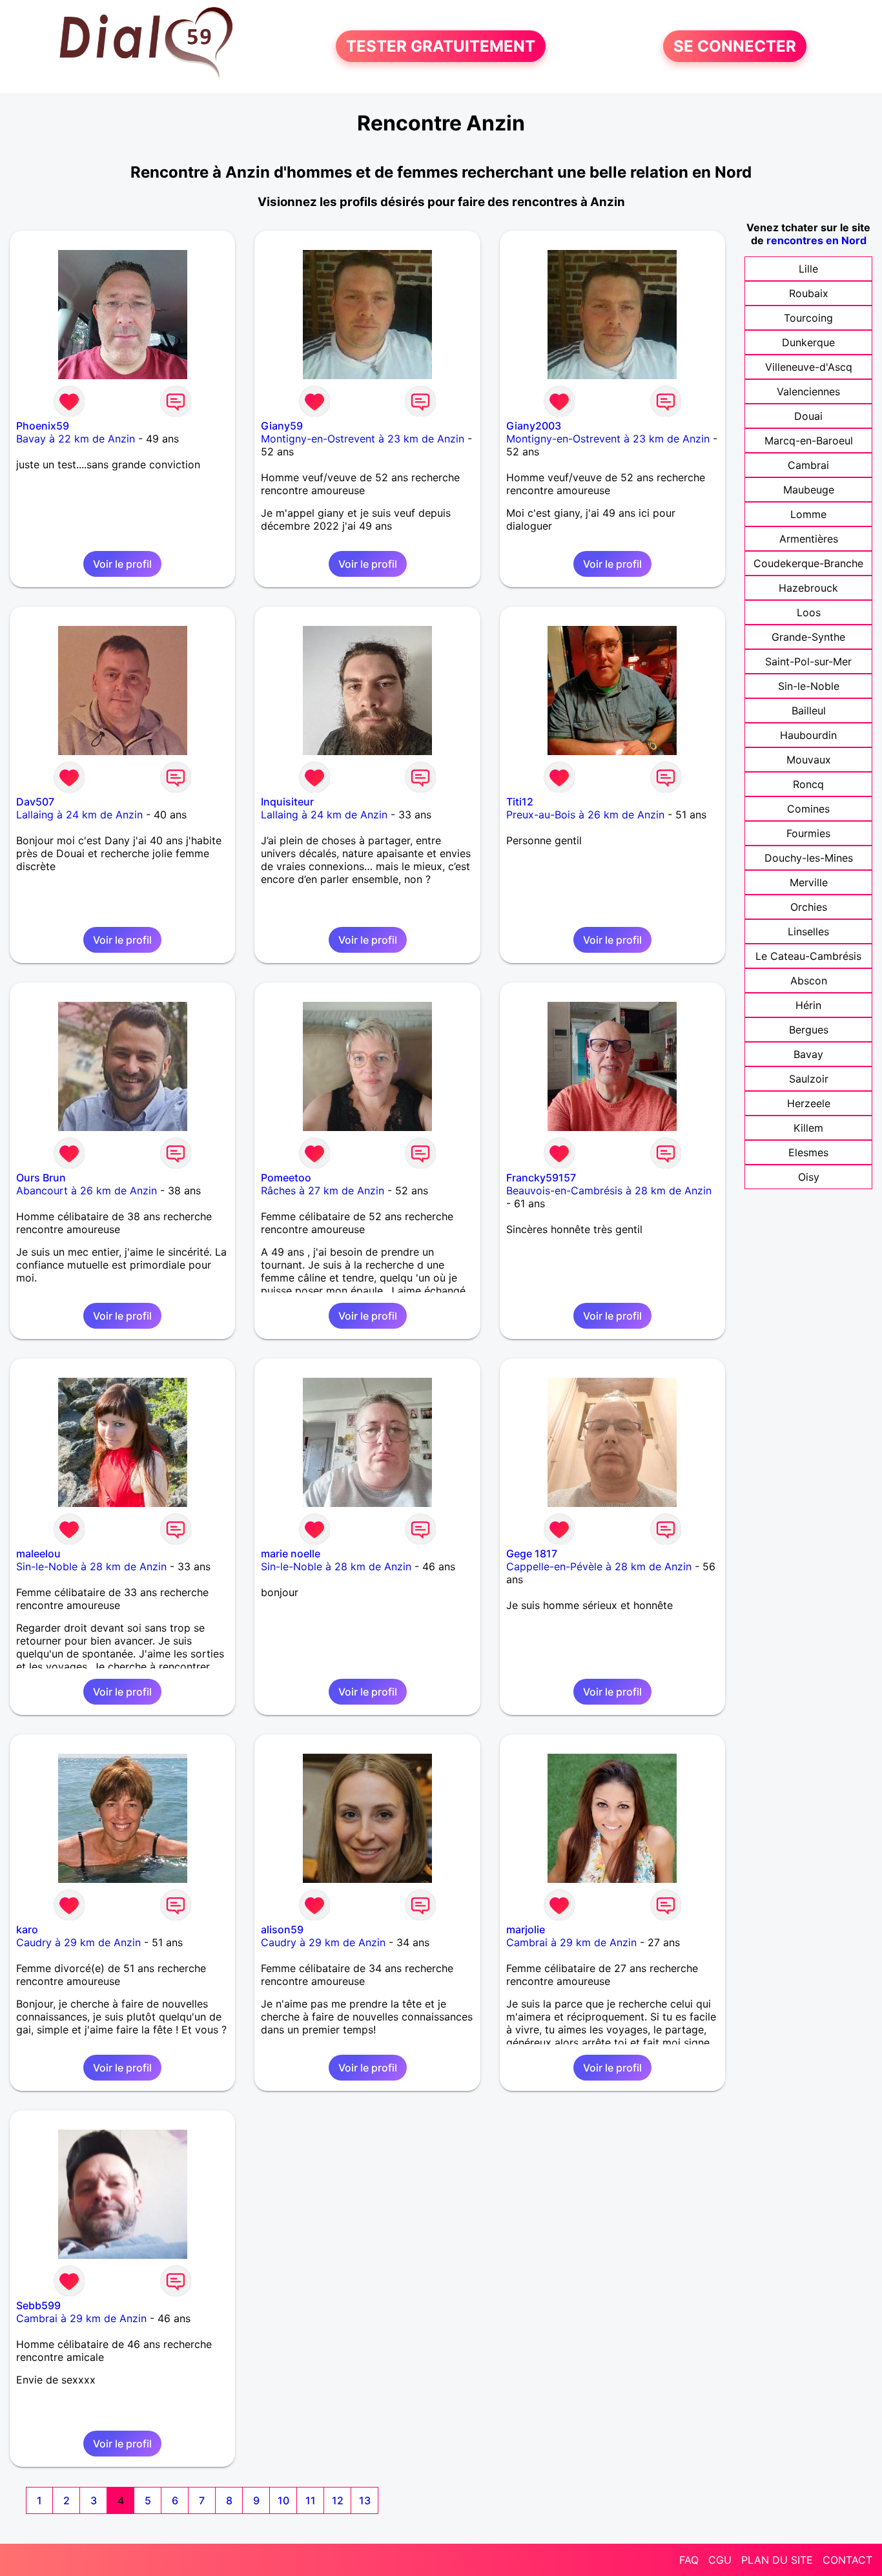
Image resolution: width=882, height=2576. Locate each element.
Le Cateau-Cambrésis (808, 956)
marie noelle (291, 1553)
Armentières (809, 539)
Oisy (809, 1177)
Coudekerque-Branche (808, 563)
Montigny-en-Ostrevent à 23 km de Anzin (363, 439)
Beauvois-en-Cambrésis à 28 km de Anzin (609, 1190)
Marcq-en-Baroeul (809, 441)
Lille (808, 269)
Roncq (808, 784)
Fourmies (808, 833)
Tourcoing (808, 318)
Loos (809, 612)
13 (365, 2500)
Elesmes (808, 1152)
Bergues (809, 1030)
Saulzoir (809, 1079)
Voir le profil (122, 564)
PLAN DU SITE (777, 2560)
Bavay (808, 1054)
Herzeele (809, 1103)
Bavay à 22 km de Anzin (76, 439)
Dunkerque (808, 342)
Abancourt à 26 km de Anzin (87, 1190)
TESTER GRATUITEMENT (441, 46)
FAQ (689, 2560)
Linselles (808, 931)
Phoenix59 (43, 426)
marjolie (526, 1929)
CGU (720, 2560)
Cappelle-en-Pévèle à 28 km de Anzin (599, 1566)
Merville (809, 882)
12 (338, 2500)
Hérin (808, 1005)
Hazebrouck (808, 588)
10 (283, 2500)
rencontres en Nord (816, 240)
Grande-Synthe (808, 637)
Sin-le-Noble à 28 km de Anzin (91, 1566)
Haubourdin (808, 735)
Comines (808, 809)
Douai (808, 416)
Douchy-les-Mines (809, 858)
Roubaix (809, 293)
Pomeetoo (286, 1178)
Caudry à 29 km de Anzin (78, 1942)
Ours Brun (41, 1178)
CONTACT (847, 2560)
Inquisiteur (287, 802)
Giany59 (282, 426)
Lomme (808, 514)
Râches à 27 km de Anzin (323, 1190)
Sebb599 (38, 2305)
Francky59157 (541, 1178)
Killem (808, 1128)
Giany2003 (534, 426)
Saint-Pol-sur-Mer (808, 661)
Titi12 (520, 802)
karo (27, 1929)
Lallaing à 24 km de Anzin (79, 815)
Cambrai (808, 465)
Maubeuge (809, 490)
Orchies (809, 907)
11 (311, 2500)
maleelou (38, 1553)
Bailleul (809, 711)
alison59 (282, 1929)
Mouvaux (809, 760)
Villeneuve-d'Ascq (809, 367)
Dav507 (35, 802)
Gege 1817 (532, 1553)
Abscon (809, 981)
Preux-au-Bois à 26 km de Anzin (585, 815)
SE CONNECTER (735, 46)
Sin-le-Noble (809, 686)
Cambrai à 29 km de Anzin (571, 1942)
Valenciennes (808, 391)
